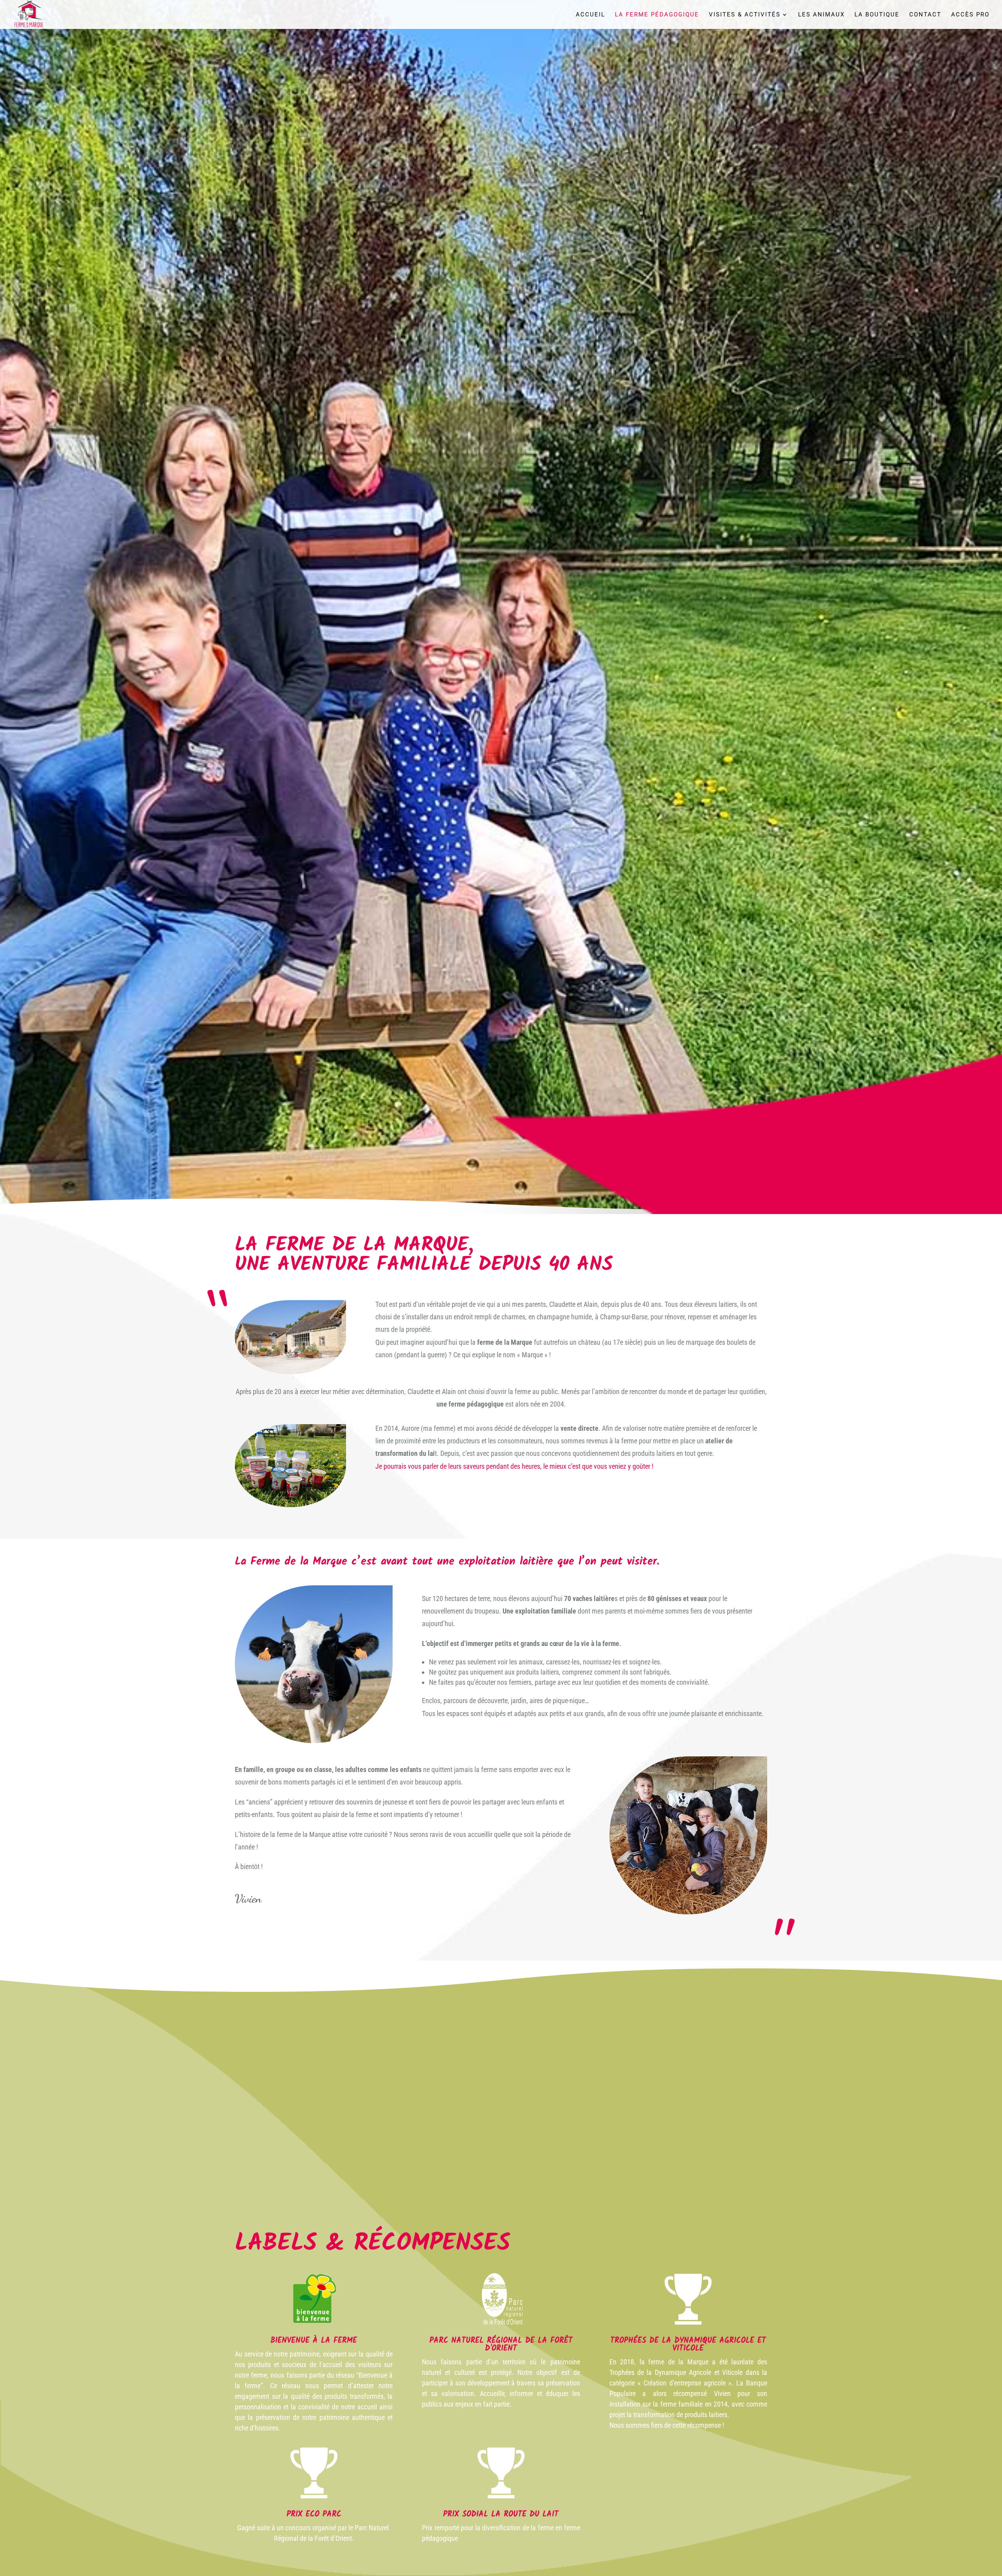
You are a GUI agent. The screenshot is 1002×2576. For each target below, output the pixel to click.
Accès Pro (970, 15)
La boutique (877, 15)
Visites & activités (745, 15)
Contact (925, 15)
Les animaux (821, 15)
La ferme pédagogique (657, 15)
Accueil (590, 15)
